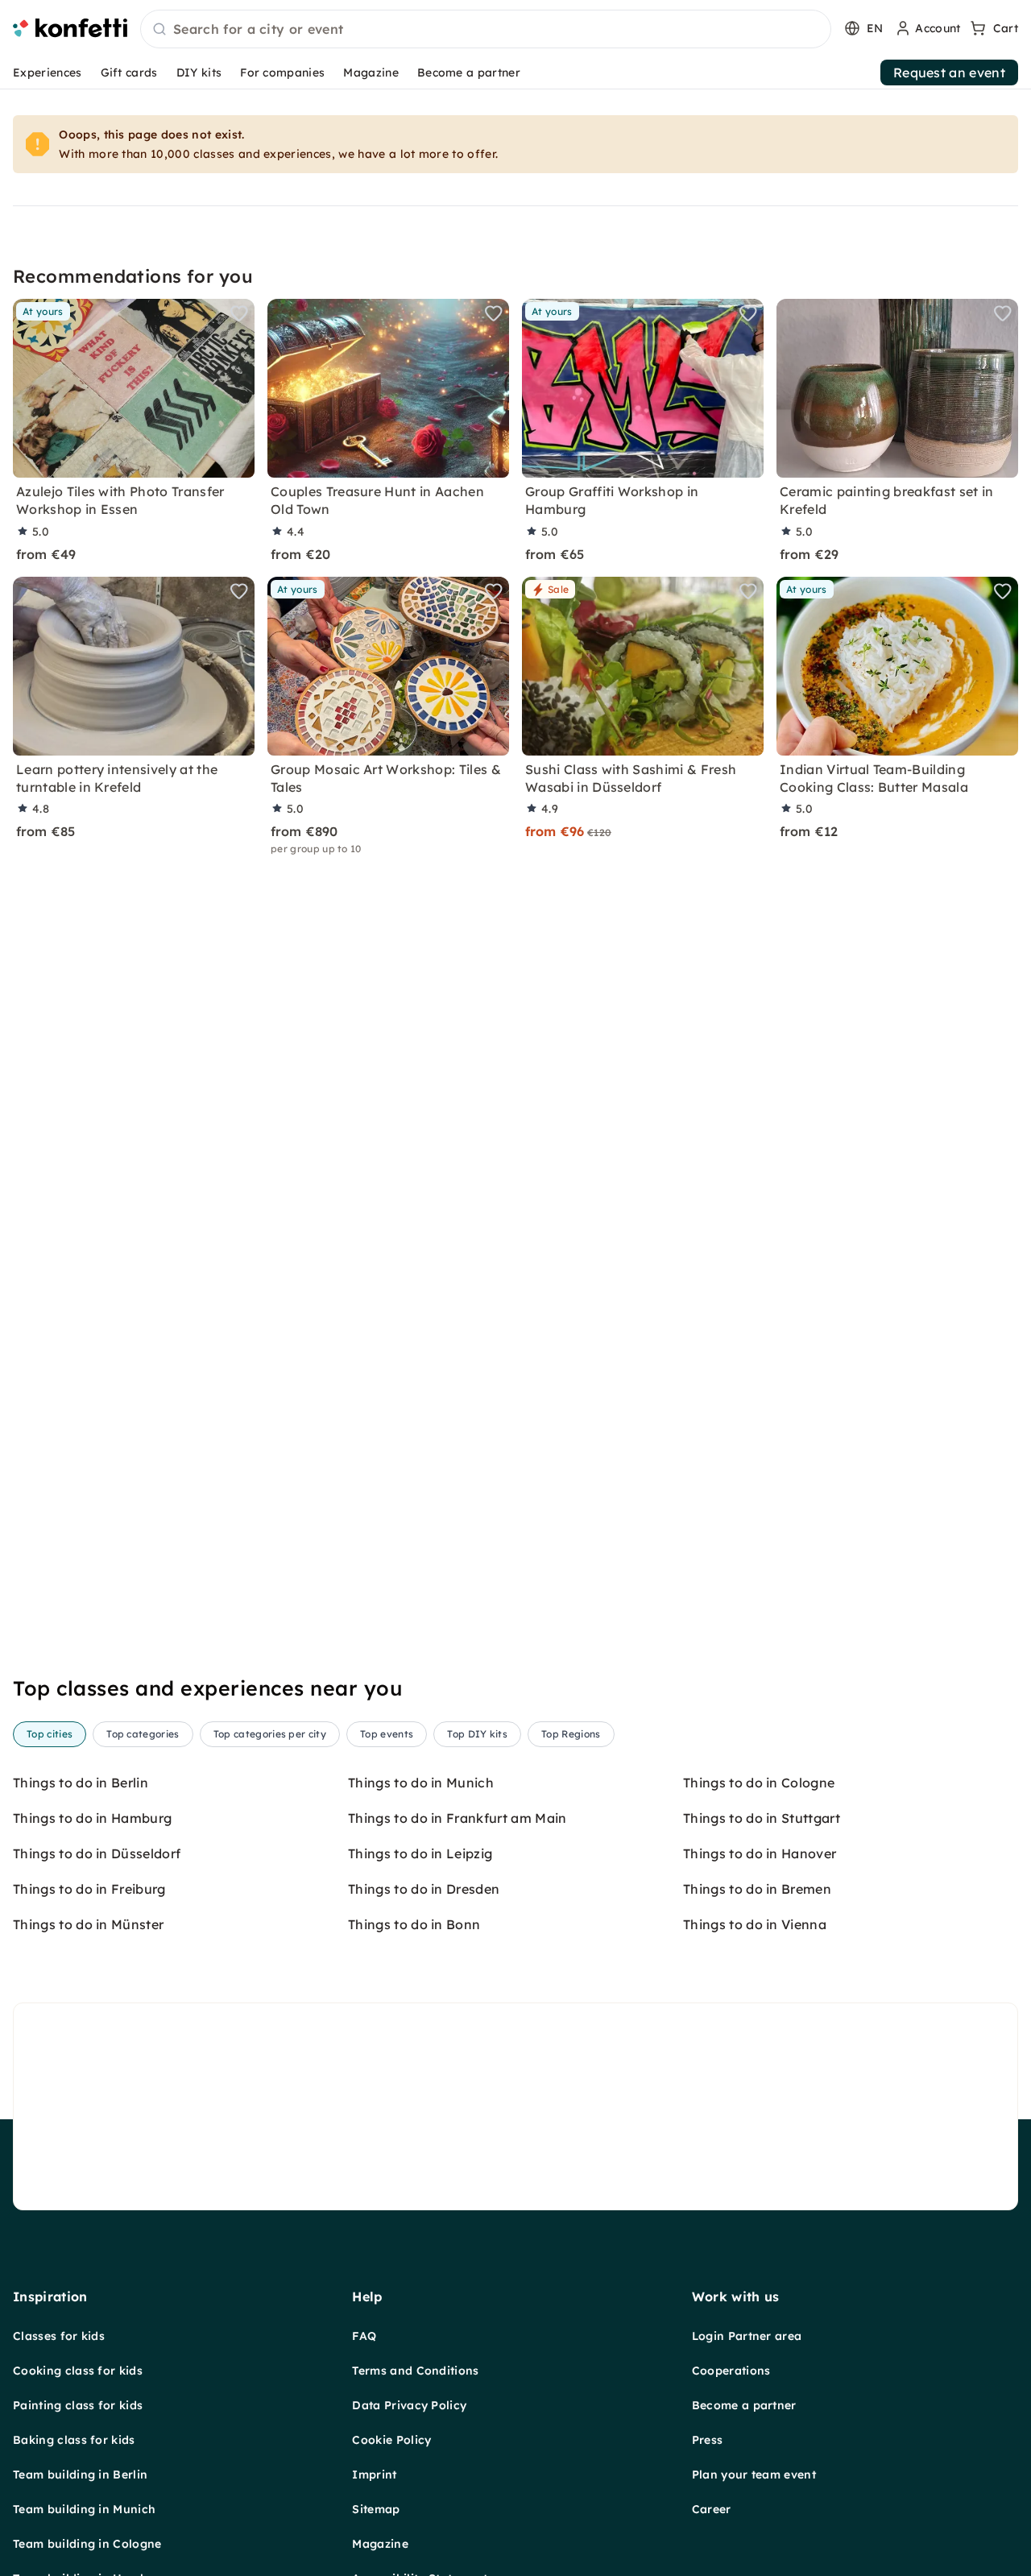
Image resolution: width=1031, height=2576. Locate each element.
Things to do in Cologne (759, 1783)
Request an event (949, 72)
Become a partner (469, 72)
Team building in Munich (84, 2509)
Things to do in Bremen (757, 1889)
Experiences (48, 72)
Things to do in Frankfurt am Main (458, 1818)
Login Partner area (747, 2336)
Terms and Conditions (415, 2371)
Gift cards (129, 72)
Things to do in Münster (88, 1924)
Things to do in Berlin (81, 1783)
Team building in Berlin (80, 2475)
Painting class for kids (78, 2405)
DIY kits (199, 72)
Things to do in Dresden (424, 1889)
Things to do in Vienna (755, 1924)
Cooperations (731, 2371)
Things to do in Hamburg (92, 1818)
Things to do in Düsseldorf (97, 1853)
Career (712, 2509)
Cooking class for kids (78, 2371)
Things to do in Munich (421, 1783)
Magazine (371, 72)
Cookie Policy (391, 2440)
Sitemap (376, 2509)
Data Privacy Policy (409, 2405)
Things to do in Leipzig (420, 1853)
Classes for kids (59, 2336)
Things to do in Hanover (760, 1853)
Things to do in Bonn (414, 1924)
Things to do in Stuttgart (762, 1818)
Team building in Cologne (87, 2544)
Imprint (374, 2475)
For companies (282, 72)
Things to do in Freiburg (89, 1889)
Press (708, 2440)
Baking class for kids (74, 2440)
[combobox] (486, 30)
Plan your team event (754, 2475)
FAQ (364, 2336)
